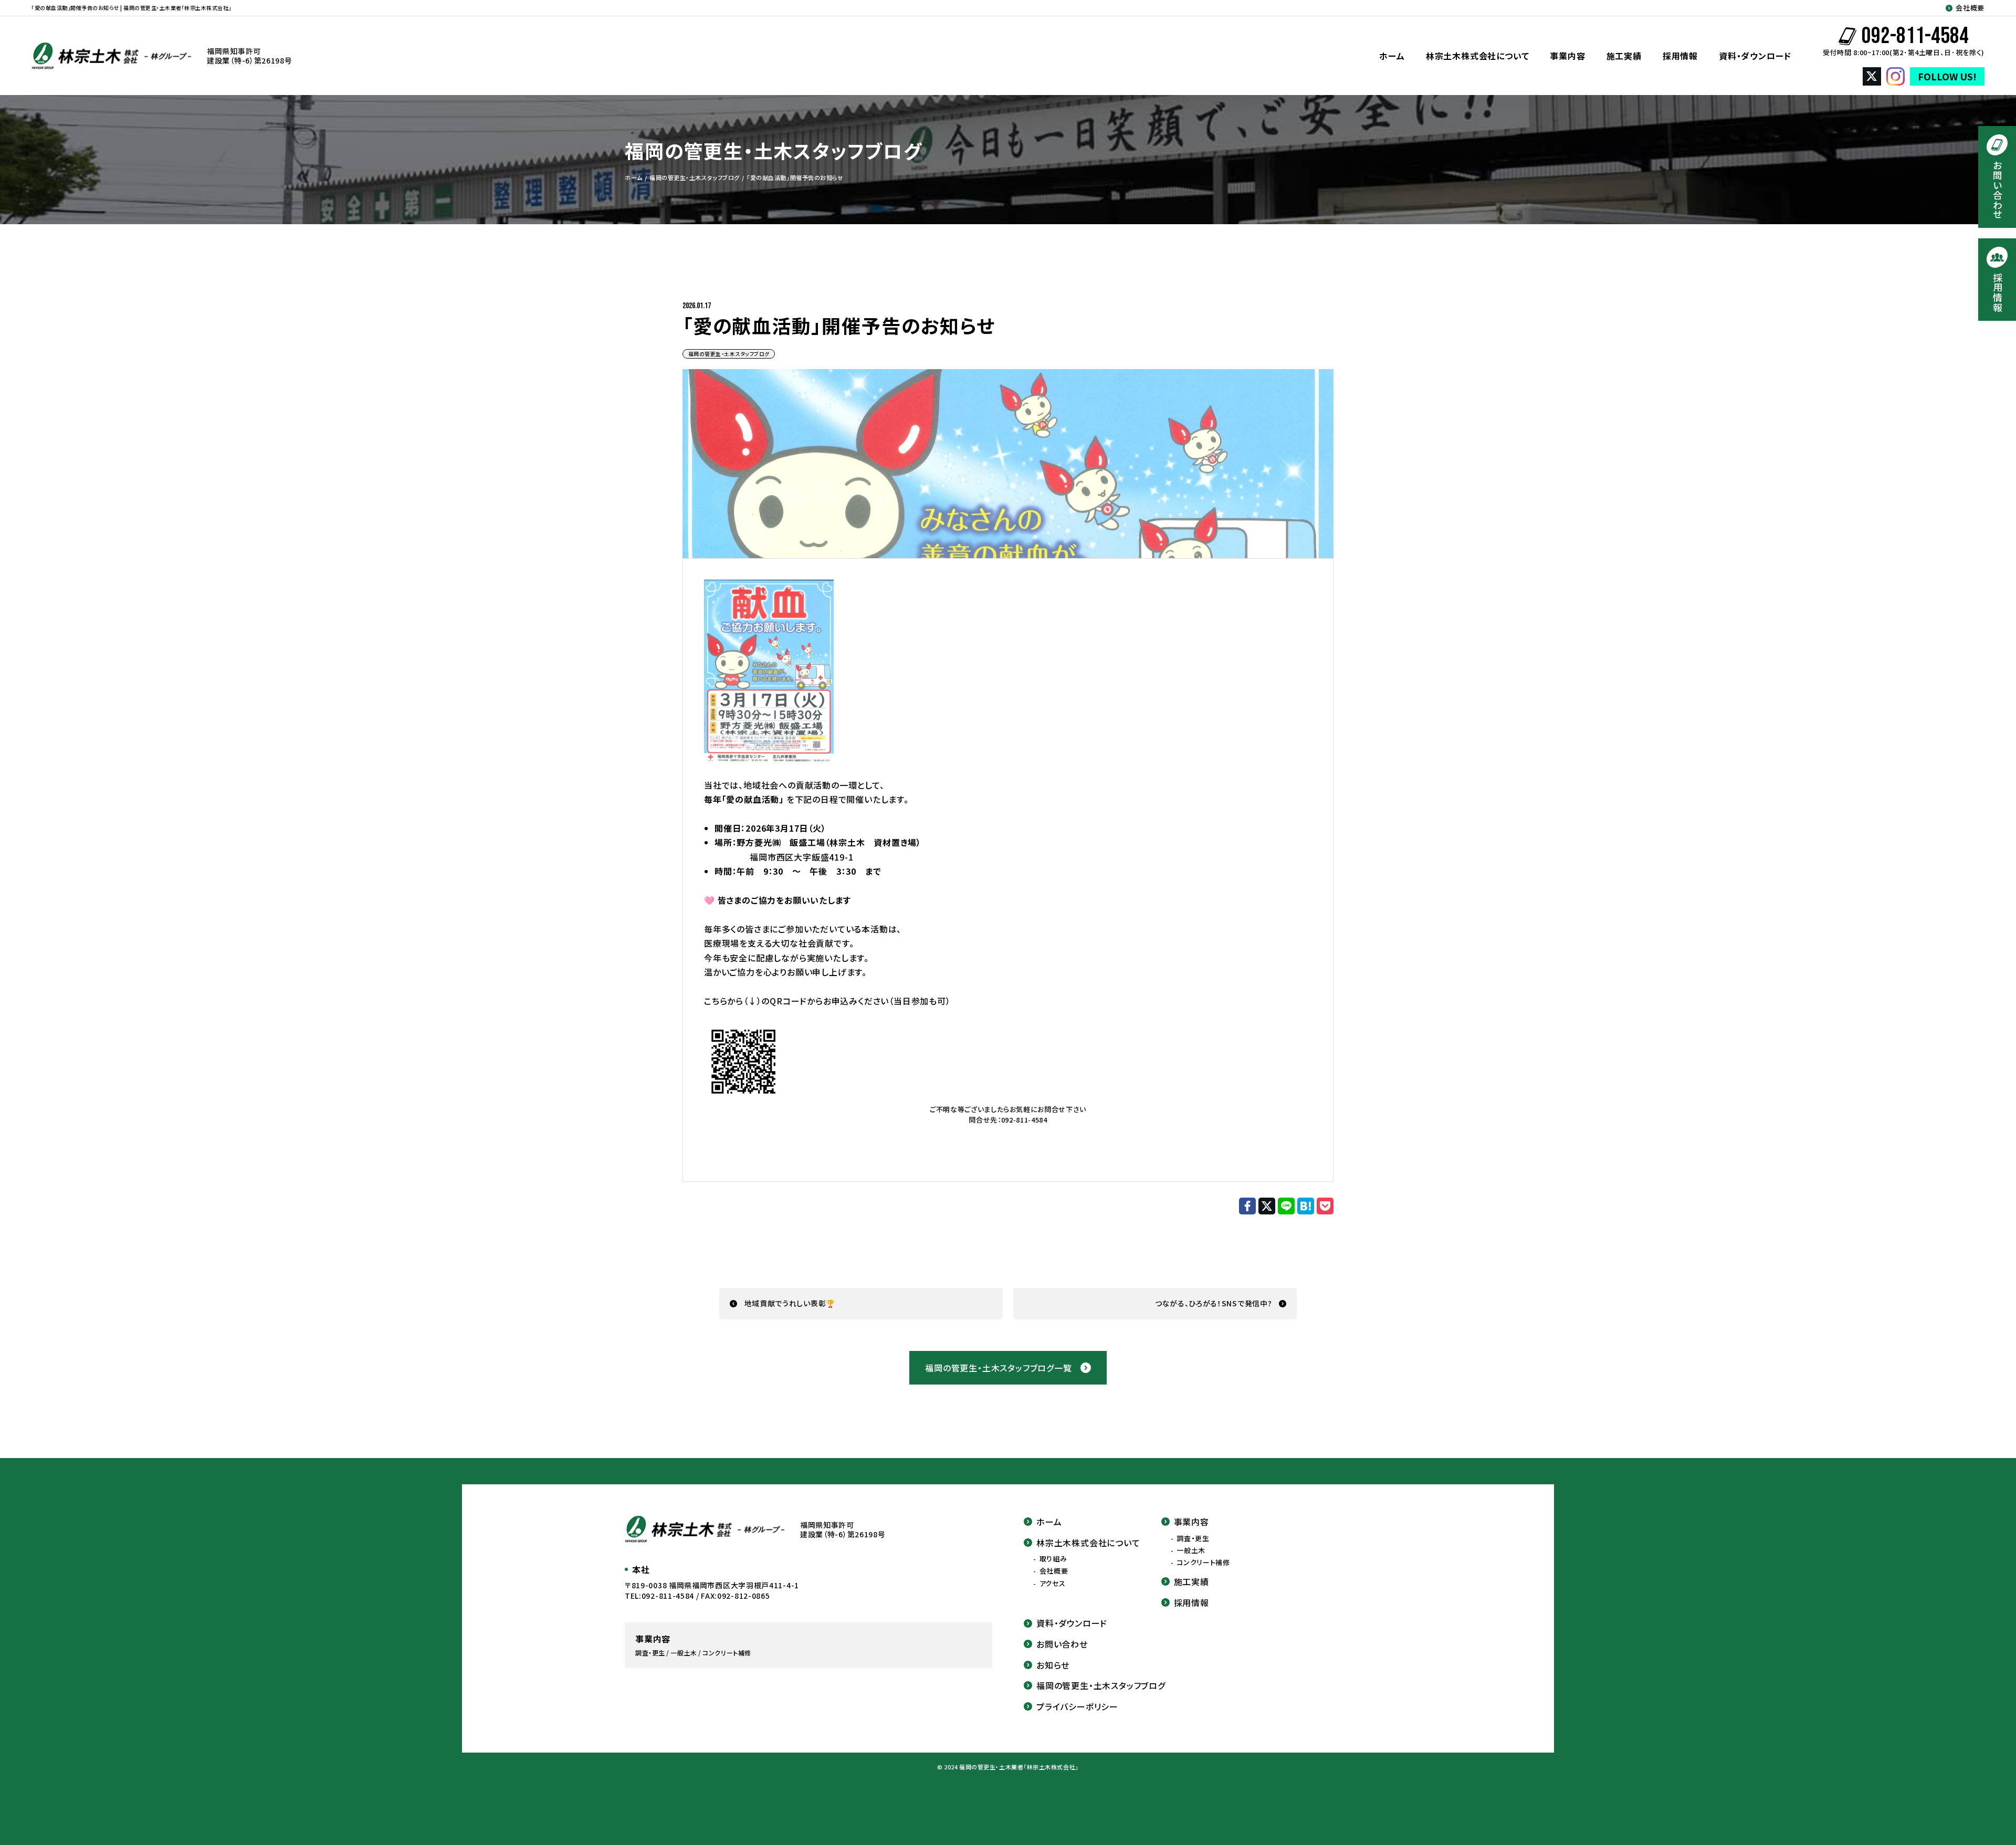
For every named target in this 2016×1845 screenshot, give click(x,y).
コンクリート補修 (1203, 1563)
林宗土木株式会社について (1478, 56)
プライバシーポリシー (1077, 1706)
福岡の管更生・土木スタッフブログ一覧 (998, 1368)
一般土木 (1191, 1550)
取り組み (1053, 1559)
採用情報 (1680, 56)
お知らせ (1053, 1665)
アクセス (1053, 1584)
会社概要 (1970, 8)
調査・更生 (1193, 1538)
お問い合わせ (1062, 1644)
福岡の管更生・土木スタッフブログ (729, 354)
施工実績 (1624, 56)
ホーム (1392, 56)
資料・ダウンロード (1755, 56)
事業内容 (1567, 56)
